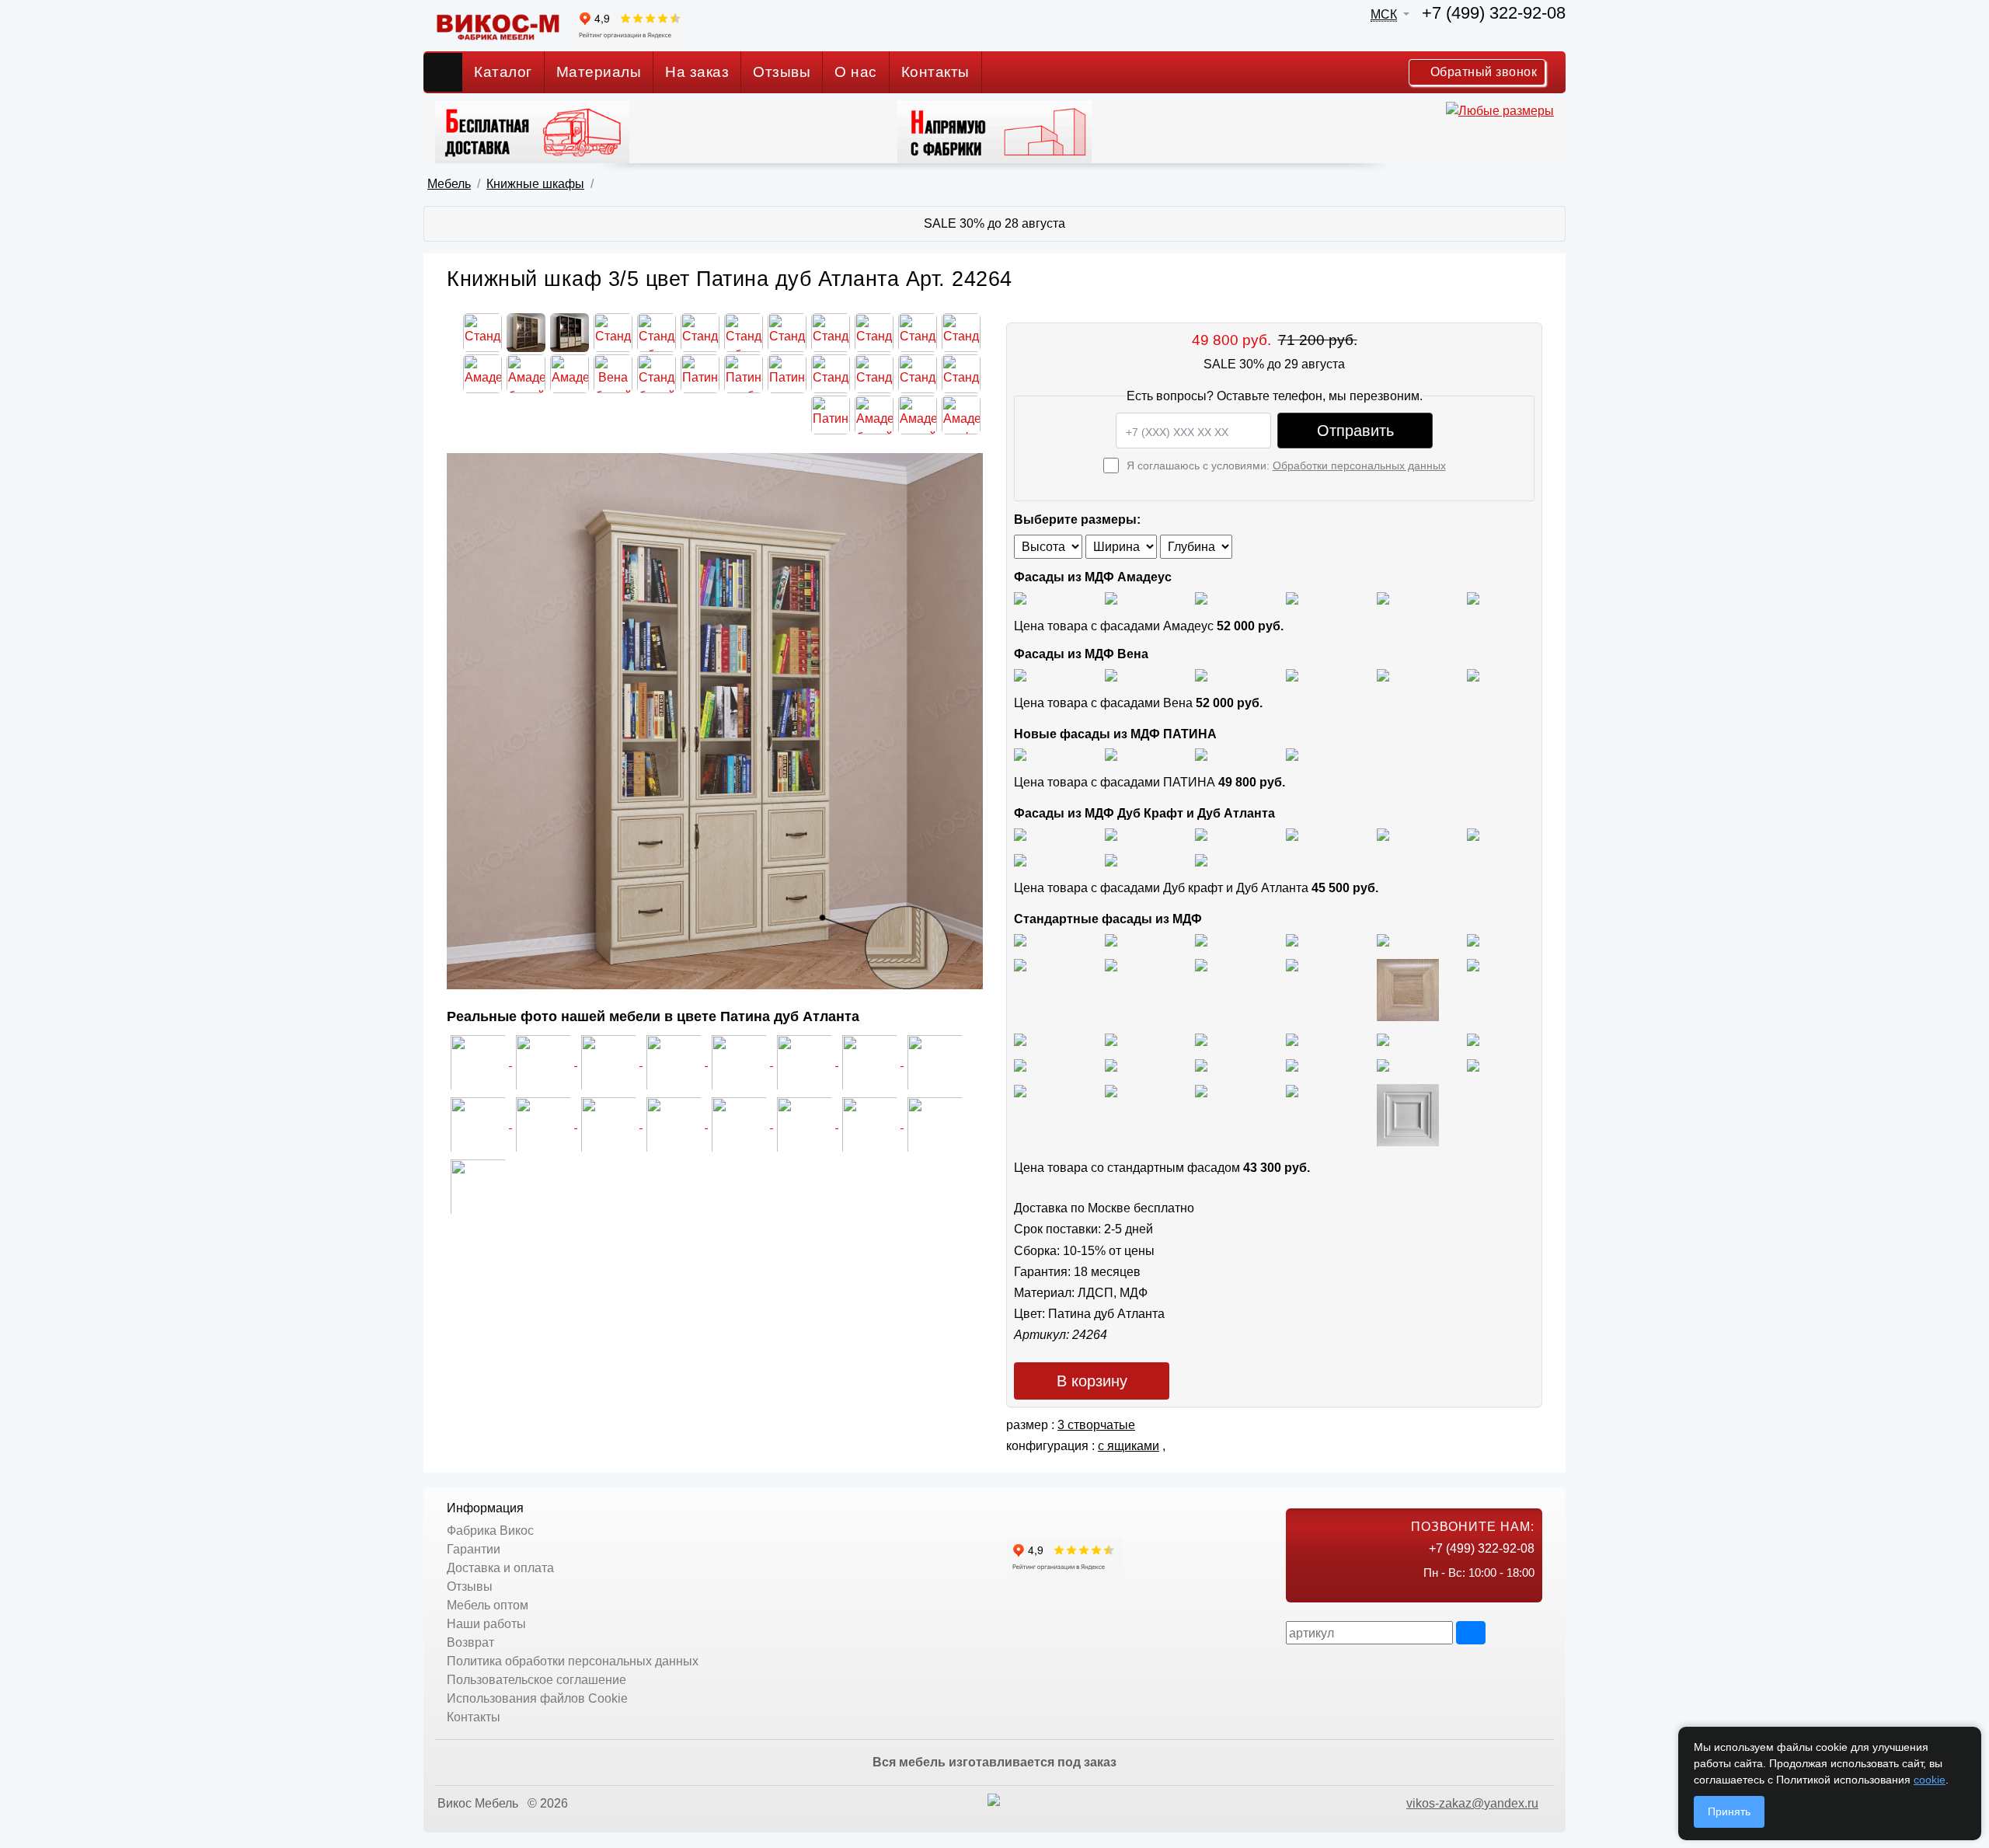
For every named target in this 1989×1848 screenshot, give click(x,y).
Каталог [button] (503, 72)
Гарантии (474, 1549)
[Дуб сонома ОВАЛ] (1408, 989)
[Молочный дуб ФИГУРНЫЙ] (1292, 1064)
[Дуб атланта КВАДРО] (1111, 859)
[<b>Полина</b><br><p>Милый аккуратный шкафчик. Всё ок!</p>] (675, 1123)
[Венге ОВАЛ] (1201, 1090)
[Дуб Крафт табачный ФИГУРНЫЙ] (1020, 833)
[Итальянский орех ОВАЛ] (1201, 1039)
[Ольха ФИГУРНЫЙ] (1201, 1064)
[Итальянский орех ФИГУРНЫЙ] (1020, 1039)
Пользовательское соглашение (536, 1680)
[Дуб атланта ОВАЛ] (1201, 859)
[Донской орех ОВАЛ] (1383, 1039)
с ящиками (1129, 1446)
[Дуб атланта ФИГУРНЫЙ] (1020, 859)
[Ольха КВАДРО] (1020, 1064)
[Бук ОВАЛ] (1201, 965)
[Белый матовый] (1111, 597)
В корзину (1092, 1381)
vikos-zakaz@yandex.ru (1472, 1803)
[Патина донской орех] (1292, 754)
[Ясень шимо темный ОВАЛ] (1383, 939)
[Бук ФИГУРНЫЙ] (1020, 965)
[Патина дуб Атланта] (1020, 754)
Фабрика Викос (490, 1531)
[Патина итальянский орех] (1201, 754)
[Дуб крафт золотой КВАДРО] (1383, 833)
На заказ (697, 72)
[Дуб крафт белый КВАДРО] (1201, 833)
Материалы (599, 72)
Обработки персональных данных (1359, 465)
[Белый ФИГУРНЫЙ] (1408, 1114)
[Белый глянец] (1020, 597)
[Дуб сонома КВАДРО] (1292, 965)
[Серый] (1383, 597)
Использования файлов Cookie (537, 1698)
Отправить (1355, 431)
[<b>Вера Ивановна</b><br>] (935, 1123)
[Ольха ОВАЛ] (1111, 1064)
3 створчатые (1096, 1425)
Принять (1729, 1811)
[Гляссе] (1201, 597)
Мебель (449, 184)
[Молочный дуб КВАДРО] (1383, 1064)
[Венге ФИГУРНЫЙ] (1020, 1090)
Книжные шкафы (535, 184)
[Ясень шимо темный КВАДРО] (1292, 939)
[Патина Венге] (1111, 754)
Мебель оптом (488, 1605)
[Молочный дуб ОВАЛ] (1473, 1064)
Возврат (470, 1642)
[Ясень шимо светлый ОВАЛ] (1111, 939)
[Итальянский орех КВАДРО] (1111, 1039)
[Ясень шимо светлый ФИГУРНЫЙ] (1201, 939)
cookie (1930, 1780)
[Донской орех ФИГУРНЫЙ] (1473, 1039)
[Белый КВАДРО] (1292, 1090)
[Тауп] (1473, 597)
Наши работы (486, 1624)
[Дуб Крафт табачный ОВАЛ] (1111, 833)
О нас (856, 72)
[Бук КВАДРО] (1111, 965)
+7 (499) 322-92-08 (1494, 13)
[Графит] (1292, 597)
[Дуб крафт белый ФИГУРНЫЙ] (1292, 833)
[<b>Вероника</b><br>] (478, 1186)
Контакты (935, 72)
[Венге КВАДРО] (1111, 1090)
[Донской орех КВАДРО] (1292, 1039)
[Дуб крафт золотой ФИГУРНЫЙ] (1473, 833)
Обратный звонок (1482, 72)
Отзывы (782, 72)
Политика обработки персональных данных (573, 1661)
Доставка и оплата (500, 1568)
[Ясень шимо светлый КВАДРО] (1020, 939)
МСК (1384, 14)
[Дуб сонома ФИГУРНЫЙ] (1473, 965)
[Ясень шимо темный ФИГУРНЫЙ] (1473, 939)
